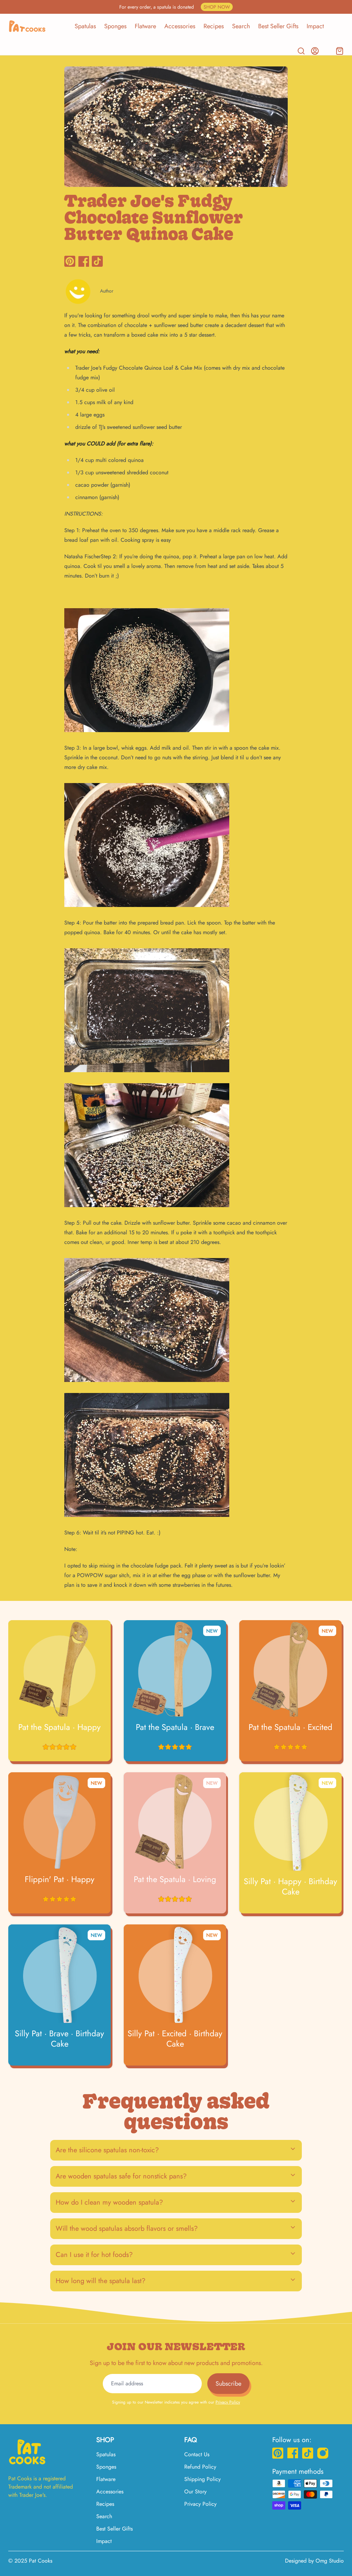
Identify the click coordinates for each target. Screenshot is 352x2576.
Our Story (195, 2491)
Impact (315, 26)
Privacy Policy (228, 2402)
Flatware (145, 26)
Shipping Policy (202, 2479)
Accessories (180, 26)
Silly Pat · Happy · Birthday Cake (290, 1887)
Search (241, 26)
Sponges (115, 26)
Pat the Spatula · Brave (175, 1727)
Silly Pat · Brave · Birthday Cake (59, 2039)
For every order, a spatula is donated (175, 7)
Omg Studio (330, 2561)
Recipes (214, 26)
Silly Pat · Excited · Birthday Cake (175, 2039)
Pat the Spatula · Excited (290, 1727)
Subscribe (228, 2384)
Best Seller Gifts (278, 26)
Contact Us (197, 2454)
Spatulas (85, 26)
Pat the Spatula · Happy (59, 1727)
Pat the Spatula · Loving (175, 1879)
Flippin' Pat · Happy (60, 1879)
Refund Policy (200, 2467)
